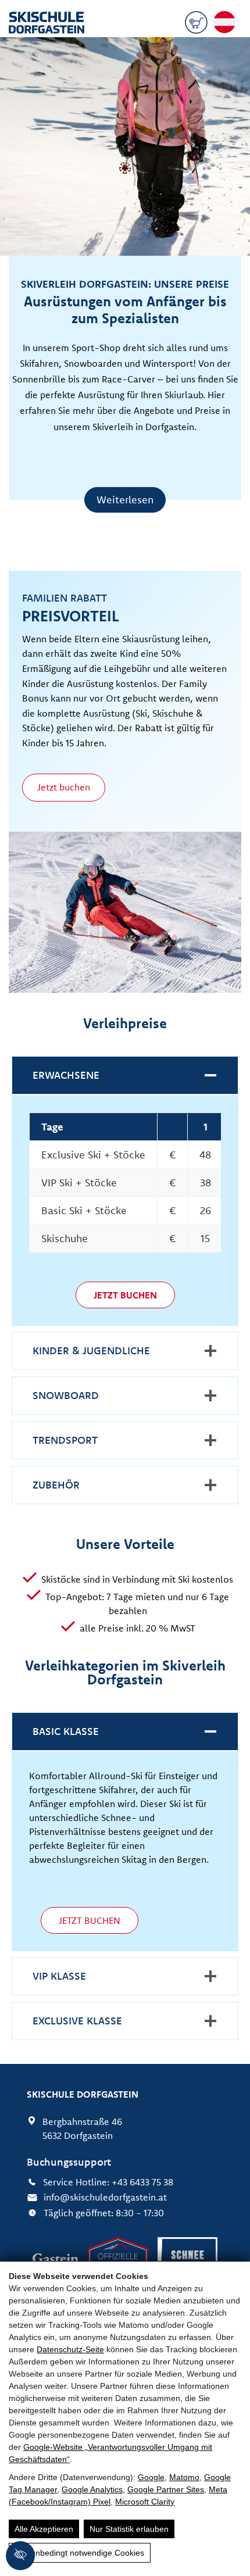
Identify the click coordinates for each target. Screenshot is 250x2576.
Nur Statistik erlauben (129, 2529)
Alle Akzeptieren (44, 2529)
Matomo (184, 2477)
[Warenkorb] (196, 24)
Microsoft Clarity (145, 2502)
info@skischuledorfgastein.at (105, 2197)
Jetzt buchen (64, 787)
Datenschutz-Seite (70, 2349)
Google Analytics (92, 2489)
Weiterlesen (125, 500)
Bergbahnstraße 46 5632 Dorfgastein (82, 2128)
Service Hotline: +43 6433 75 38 (108, 2182)
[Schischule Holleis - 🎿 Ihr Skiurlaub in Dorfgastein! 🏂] (47, 24)
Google (151, 2477)
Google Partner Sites (166, 2489)
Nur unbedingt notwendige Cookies (80, 2553)
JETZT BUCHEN (90, 1920)
